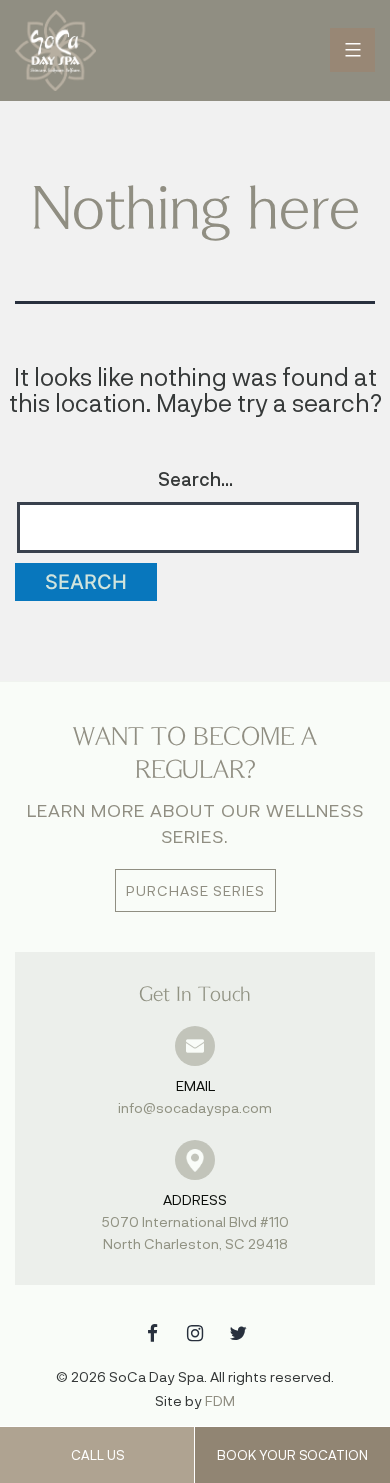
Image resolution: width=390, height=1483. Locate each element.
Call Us (97, 1455)
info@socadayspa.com (195, 1096)
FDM (220, 1400)
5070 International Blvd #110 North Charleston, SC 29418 (195, 1221)
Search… (195, 479)
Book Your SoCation (292, 1455)
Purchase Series (195, 890)
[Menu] (352, 50)
